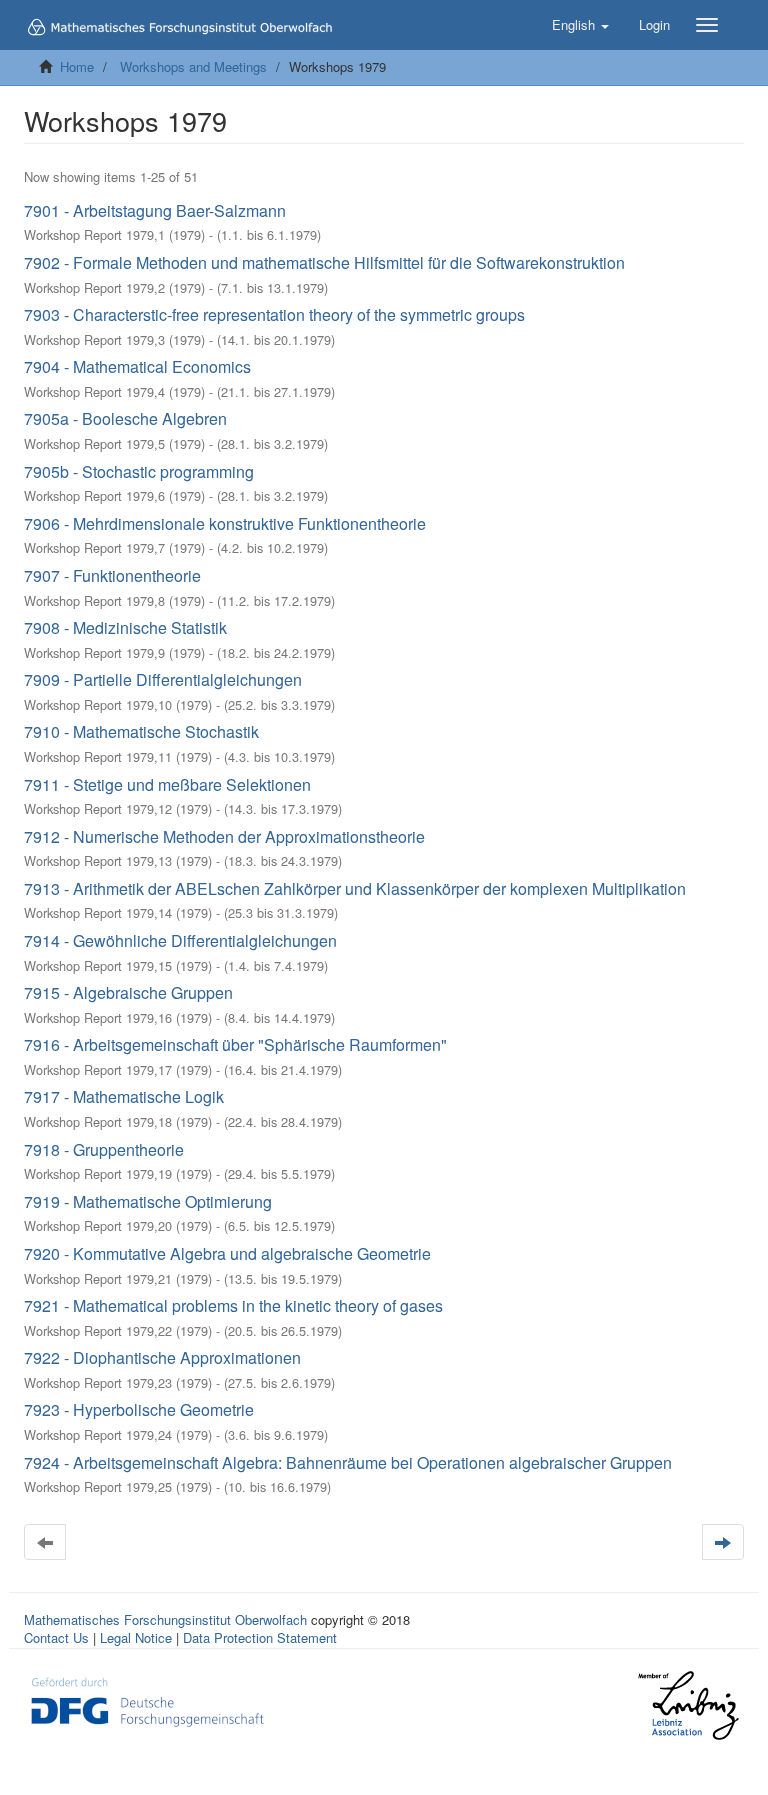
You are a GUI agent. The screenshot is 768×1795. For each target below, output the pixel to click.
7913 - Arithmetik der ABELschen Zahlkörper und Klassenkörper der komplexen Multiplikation (355, 888)
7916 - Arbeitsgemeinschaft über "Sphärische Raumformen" (235, 1044)
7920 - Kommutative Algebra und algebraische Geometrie (227, 1253)
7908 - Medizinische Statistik (125, 627)
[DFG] (147, 1699)
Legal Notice (136, 1637)
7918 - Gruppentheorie (104, 1149)
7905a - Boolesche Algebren (125, 418)
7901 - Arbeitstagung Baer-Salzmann (155, 210)
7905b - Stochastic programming (139, 471)
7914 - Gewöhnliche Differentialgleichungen (180, 940)
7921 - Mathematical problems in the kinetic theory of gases (233, 1305)
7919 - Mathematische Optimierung (148, 1201)
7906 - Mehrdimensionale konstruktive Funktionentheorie (225, 523)
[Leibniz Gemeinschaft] (687, 1705)
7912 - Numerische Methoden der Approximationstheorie (224, 836)
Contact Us (56, 1637)
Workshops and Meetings (193, 66)
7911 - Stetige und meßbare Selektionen (167, 784)
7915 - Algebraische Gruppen (128, 992)
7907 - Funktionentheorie (112, 575)
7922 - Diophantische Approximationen (162, 1357)
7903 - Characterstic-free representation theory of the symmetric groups (274, 314)
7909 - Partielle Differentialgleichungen (163, 679)
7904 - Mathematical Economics (137, 366)
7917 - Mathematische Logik (124, 1096)
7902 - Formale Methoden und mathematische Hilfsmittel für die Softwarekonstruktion (324, 262)
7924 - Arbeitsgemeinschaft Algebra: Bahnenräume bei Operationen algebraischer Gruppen (348, 1462)
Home (77, 66)
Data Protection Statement (260, 1637)
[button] (580, 25)
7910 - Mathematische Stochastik (141, 731)
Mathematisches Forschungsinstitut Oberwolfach (165, 1619)
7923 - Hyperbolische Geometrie (139, 1409)
